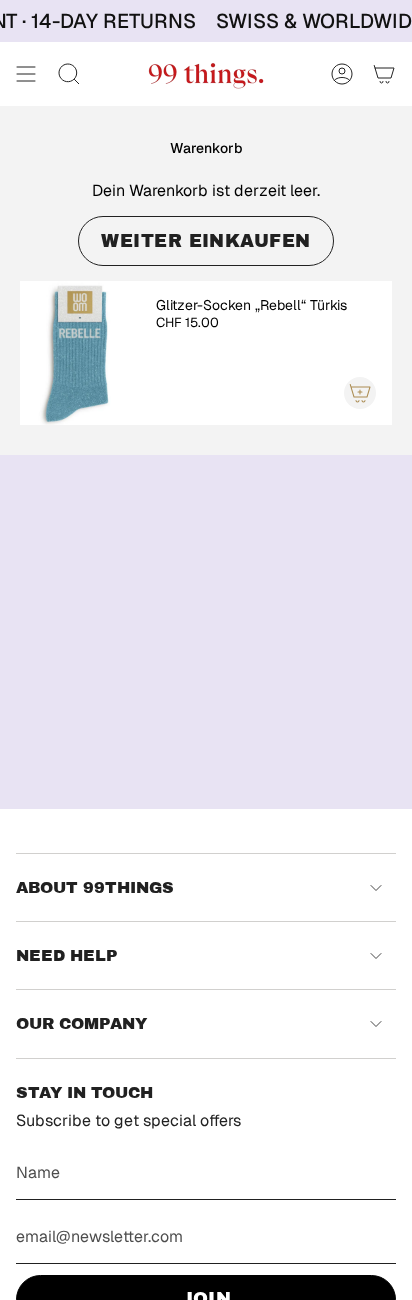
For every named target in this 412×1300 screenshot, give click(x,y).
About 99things (95, 887)
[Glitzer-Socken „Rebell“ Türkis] (80, 353)
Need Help (67, 955)
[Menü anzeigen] (26, 74)
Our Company (81, 1023)
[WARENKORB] (384, 74)
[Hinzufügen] (360, 393)
